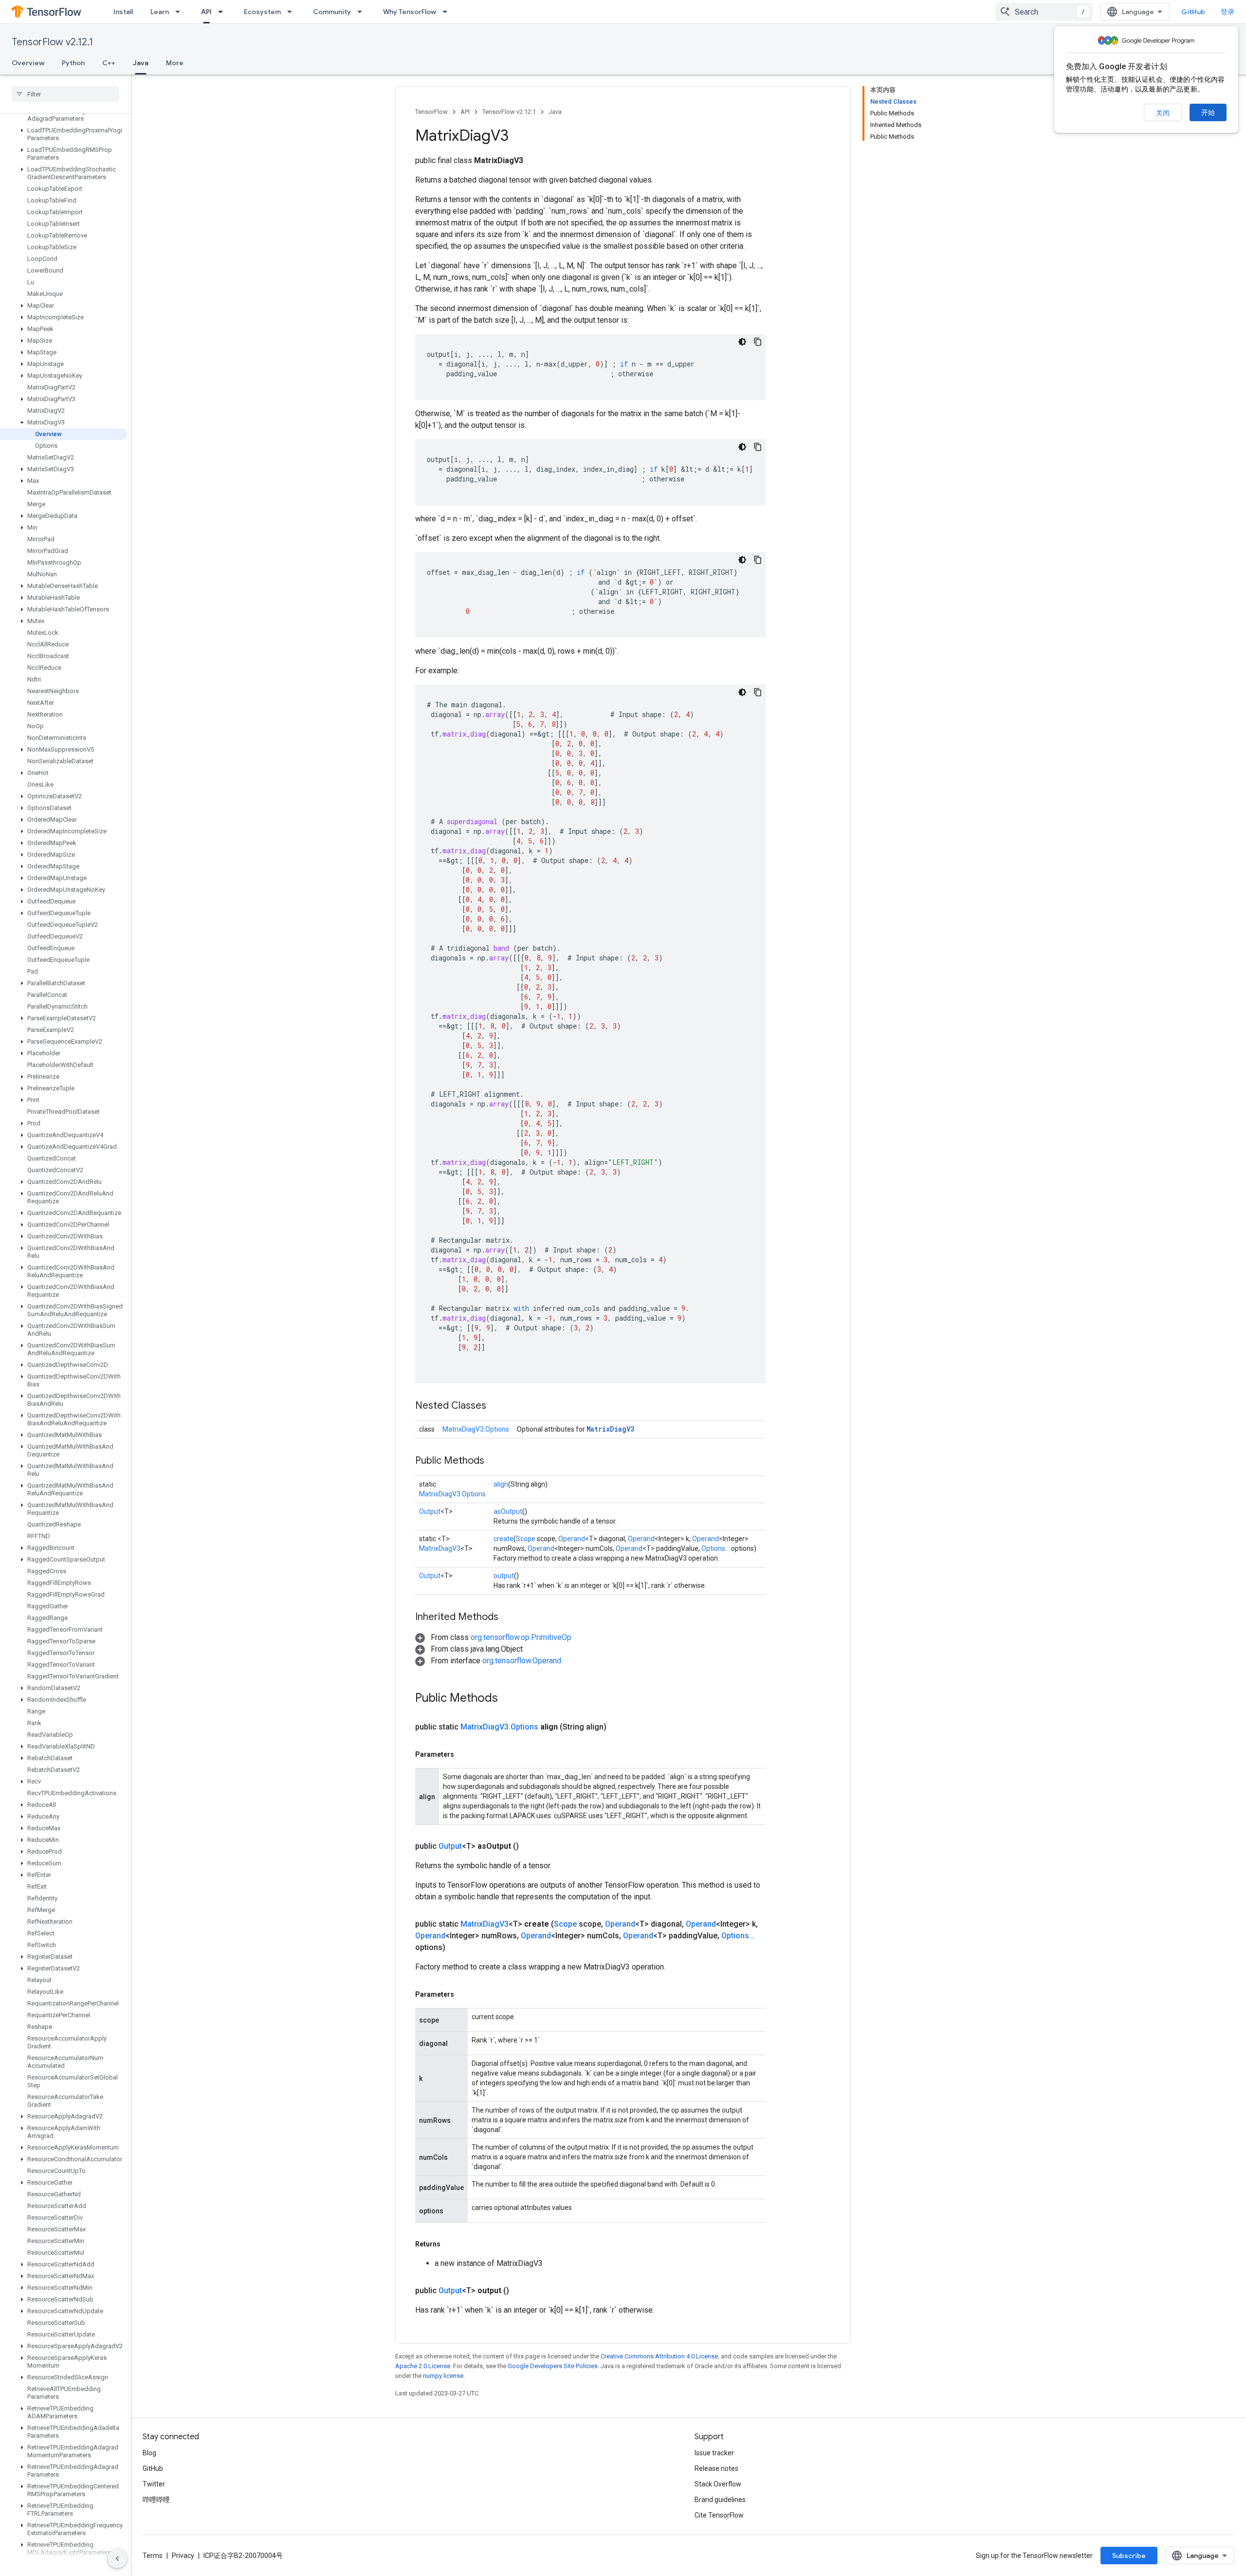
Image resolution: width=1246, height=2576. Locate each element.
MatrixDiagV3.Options (476, 1429)
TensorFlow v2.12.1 (52, 42)
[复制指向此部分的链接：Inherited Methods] (508, 1618)
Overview (28, 63)
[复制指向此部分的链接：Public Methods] (494, 1461)
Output (430, 1511)
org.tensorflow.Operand (522, 1661)
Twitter (154, 2484)
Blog (149, 2453)
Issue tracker (714, 2453)
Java (141, 63)
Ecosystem (262, 12)
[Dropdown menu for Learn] (181, 12)
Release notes (716, 2468)
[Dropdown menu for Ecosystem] (293, 12)
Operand (572, 1539)
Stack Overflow (718, 2484)
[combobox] (1044, 12)
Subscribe (1129, 2556)
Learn (160, 12)
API (206, 12)
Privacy (183, 2556)
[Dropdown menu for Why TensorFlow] (448, 12)
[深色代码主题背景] (742, 342)
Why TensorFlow (410, 12)
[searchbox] (65, 94)
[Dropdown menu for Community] (363, 12)
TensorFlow (431, 112)
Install (123, 12)
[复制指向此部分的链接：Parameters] (464, 1754)
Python (73, 63)
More (175, 63)
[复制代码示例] (758, 342)
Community (332, 12)
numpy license (443, 2376)
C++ (109, 63)
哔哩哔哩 (156, 2500)
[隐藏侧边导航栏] (117, 2558)
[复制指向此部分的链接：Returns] (450, 2244)
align (501, 1484)
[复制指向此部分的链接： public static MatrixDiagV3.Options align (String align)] (618, 1727)
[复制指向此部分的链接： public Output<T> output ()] (521, 2291)
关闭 (1163, 113)
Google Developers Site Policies (553, 2366)
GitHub (1193, 12)
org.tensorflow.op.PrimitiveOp (521, 1637)
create (504, 1539)
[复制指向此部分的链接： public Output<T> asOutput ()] (531, 1846)
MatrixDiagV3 (610, 1429)
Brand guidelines (720, 2500)
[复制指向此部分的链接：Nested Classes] (496, 1406)
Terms (153, 2556)
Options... (715, 1548)
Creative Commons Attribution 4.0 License (659, 2356)
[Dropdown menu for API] (223, 12)
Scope (526, 1539)
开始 (1208, 112)
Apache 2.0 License (423, 2366)
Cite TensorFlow (719, 2515)
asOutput (508, 1511)
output (504, 1576)
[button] (64, 115)
